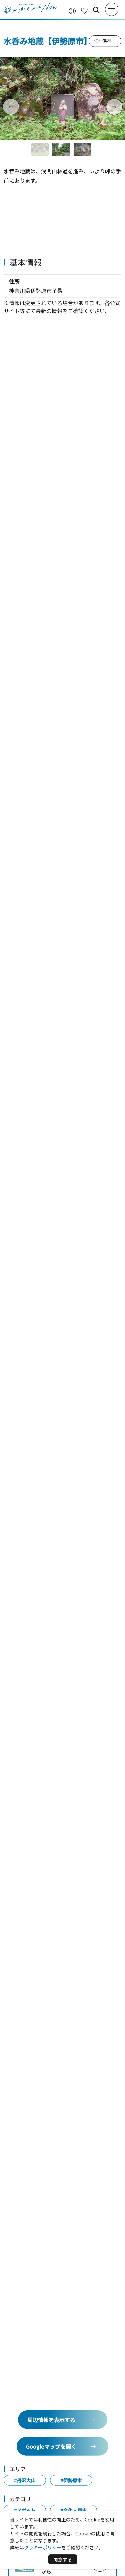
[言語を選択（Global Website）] (72, 10)
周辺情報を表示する (51, 2420)
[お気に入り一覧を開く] (84, 10)
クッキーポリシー (43, 2547)
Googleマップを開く (51, 2446)
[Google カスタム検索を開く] (96, 10)
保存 (107, 41)
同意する (63, 2559)
